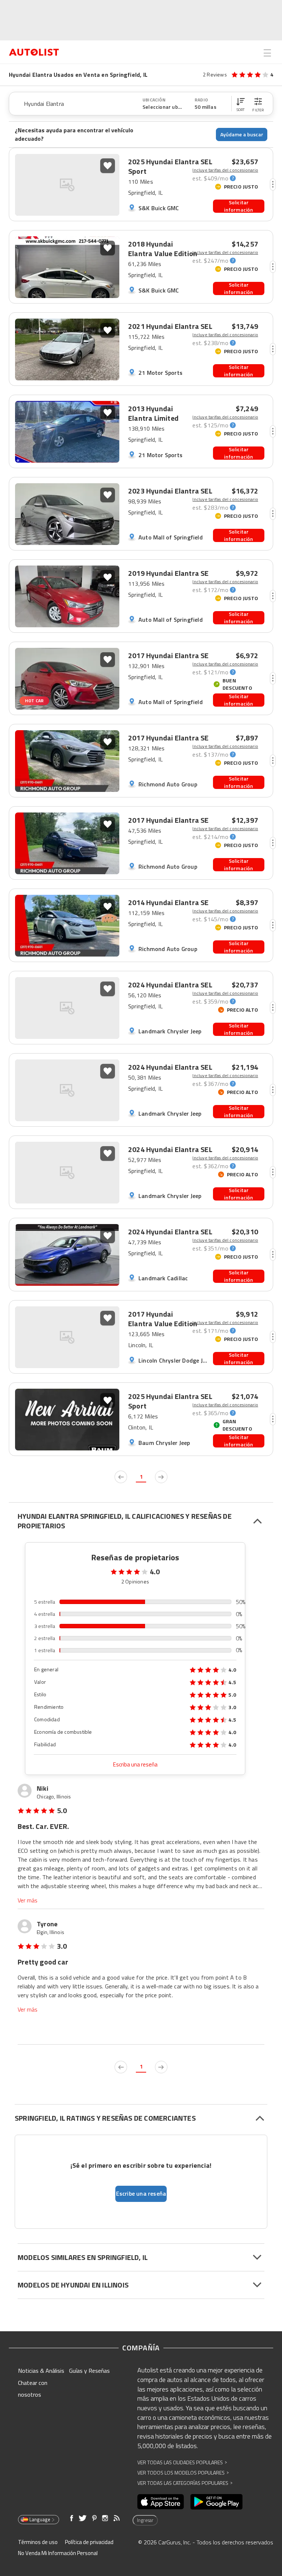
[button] (241, 104)
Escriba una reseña (135, 1764)
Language (40, 2519)
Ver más (28, 1900)
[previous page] (121, 1477)
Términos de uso (38, 2542)
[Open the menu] (267, 53)
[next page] (161, 1477)
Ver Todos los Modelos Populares (183, 2473)
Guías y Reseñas (89, 2371)
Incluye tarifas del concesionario (225, 170)
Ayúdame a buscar (242, 134)
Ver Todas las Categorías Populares (185, 2483)
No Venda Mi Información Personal (58, 2553)
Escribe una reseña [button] (141, 2193)
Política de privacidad (89, 2542)
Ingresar (145, 2520)
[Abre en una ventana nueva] (161, 2502)
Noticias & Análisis (41, 2371)
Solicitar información (238, 206)
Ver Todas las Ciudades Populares (182, 2462)
